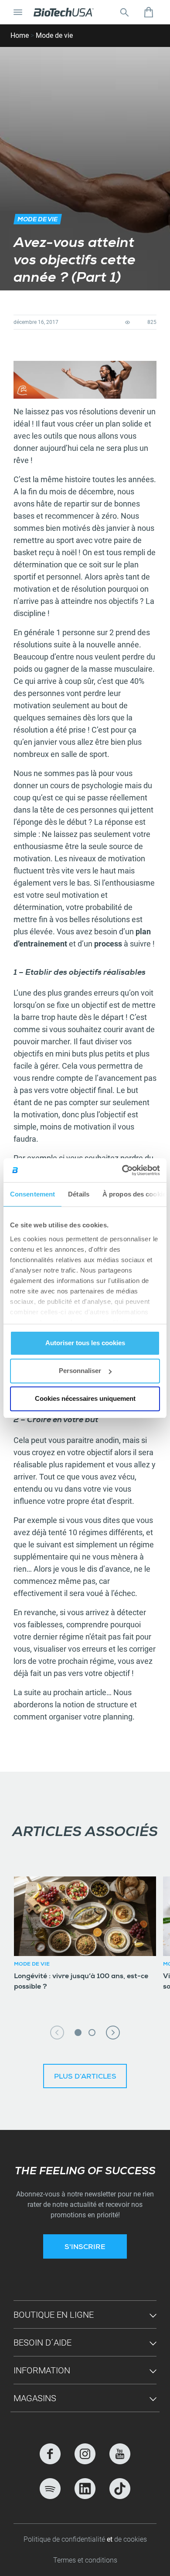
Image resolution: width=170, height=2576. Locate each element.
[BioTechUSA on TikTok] (120, 2489)
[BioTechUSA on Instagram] (85, 2454)
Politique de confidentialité (65, 2539)
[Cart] (149, 12)
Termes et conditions (85, 2560)
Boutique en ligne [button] (54, 2315)
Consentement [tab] (32, 1194)
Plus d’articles (85, 2077)
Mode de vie (54, 35)
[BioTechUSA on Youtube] (120, 2454)
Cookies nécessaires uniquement (85, 1398)
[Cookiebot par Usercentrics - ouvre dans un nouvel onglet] (122, 1170)
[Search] (124, 12)
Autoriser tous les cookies (85, 1343)
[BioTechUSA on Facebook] (50, 2454)
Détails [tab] (79, 1194)
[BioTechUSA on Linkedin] (85, 2489)
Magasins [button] (35, 2398)
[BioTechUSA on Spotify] (50, 2489)
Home (20, 35)
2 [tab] (92, 2033)
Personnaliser (80, 1371)
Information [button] (42, 2370)
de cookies (131, 2539)
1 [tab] (78, 2033)
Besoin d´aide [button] (42, 2343)
